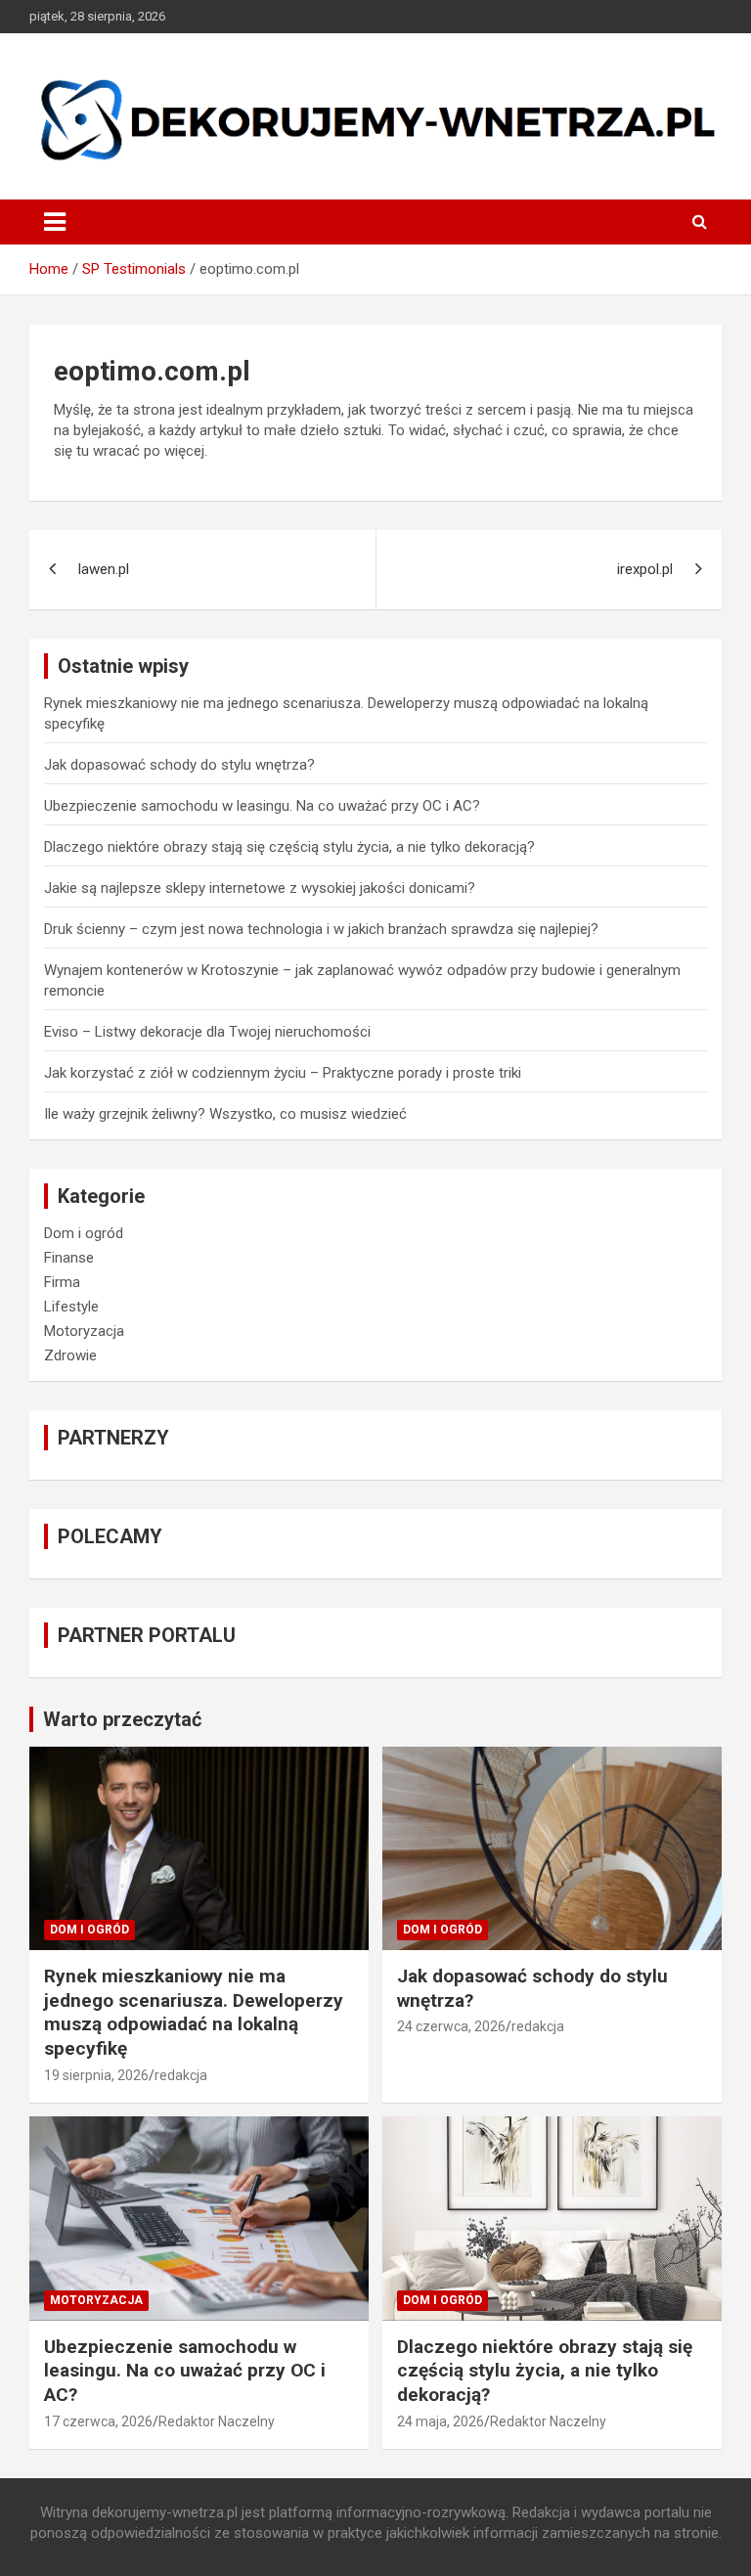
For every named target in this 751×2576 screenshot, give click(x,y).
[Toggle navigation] (55, 222)
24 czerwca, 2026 (451, 2026)
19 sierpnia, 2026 (96, 2075)
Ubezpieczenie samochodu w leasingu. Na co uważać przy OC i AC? (262, 806)
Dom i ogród (84, 1233)
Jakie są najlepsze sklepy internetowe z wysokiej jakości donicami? (260, 888)
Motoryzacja (84, 1331)
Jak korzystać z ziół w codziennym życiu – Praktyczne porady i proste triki (283, 1073)
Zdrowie (70, 1355)
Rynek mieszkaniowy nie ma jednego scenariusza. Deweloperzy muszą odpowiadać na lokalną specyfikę (194, 2012)
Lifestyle (71, 1307)
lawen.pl (104, 569)
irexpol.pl (645, 569)
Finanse (69, 1258)
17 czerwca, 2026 (98, 2421)
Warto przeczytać (122, 1719)
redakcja (181, 2075)
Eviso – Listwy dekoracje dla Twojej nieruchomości (207, 1032)
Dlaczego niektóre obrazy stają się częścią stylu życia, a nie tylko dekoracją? (289, 847)
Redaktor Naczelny (217, 2421)
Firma (62, 1282)
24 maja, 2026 (441, 2421)
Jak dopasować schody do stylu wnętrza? (179, 765)
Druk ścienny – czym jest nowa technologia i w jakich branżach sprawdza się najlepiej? (321, 929)
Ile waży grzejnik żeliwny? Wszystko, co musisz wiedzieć (225, 1114)
